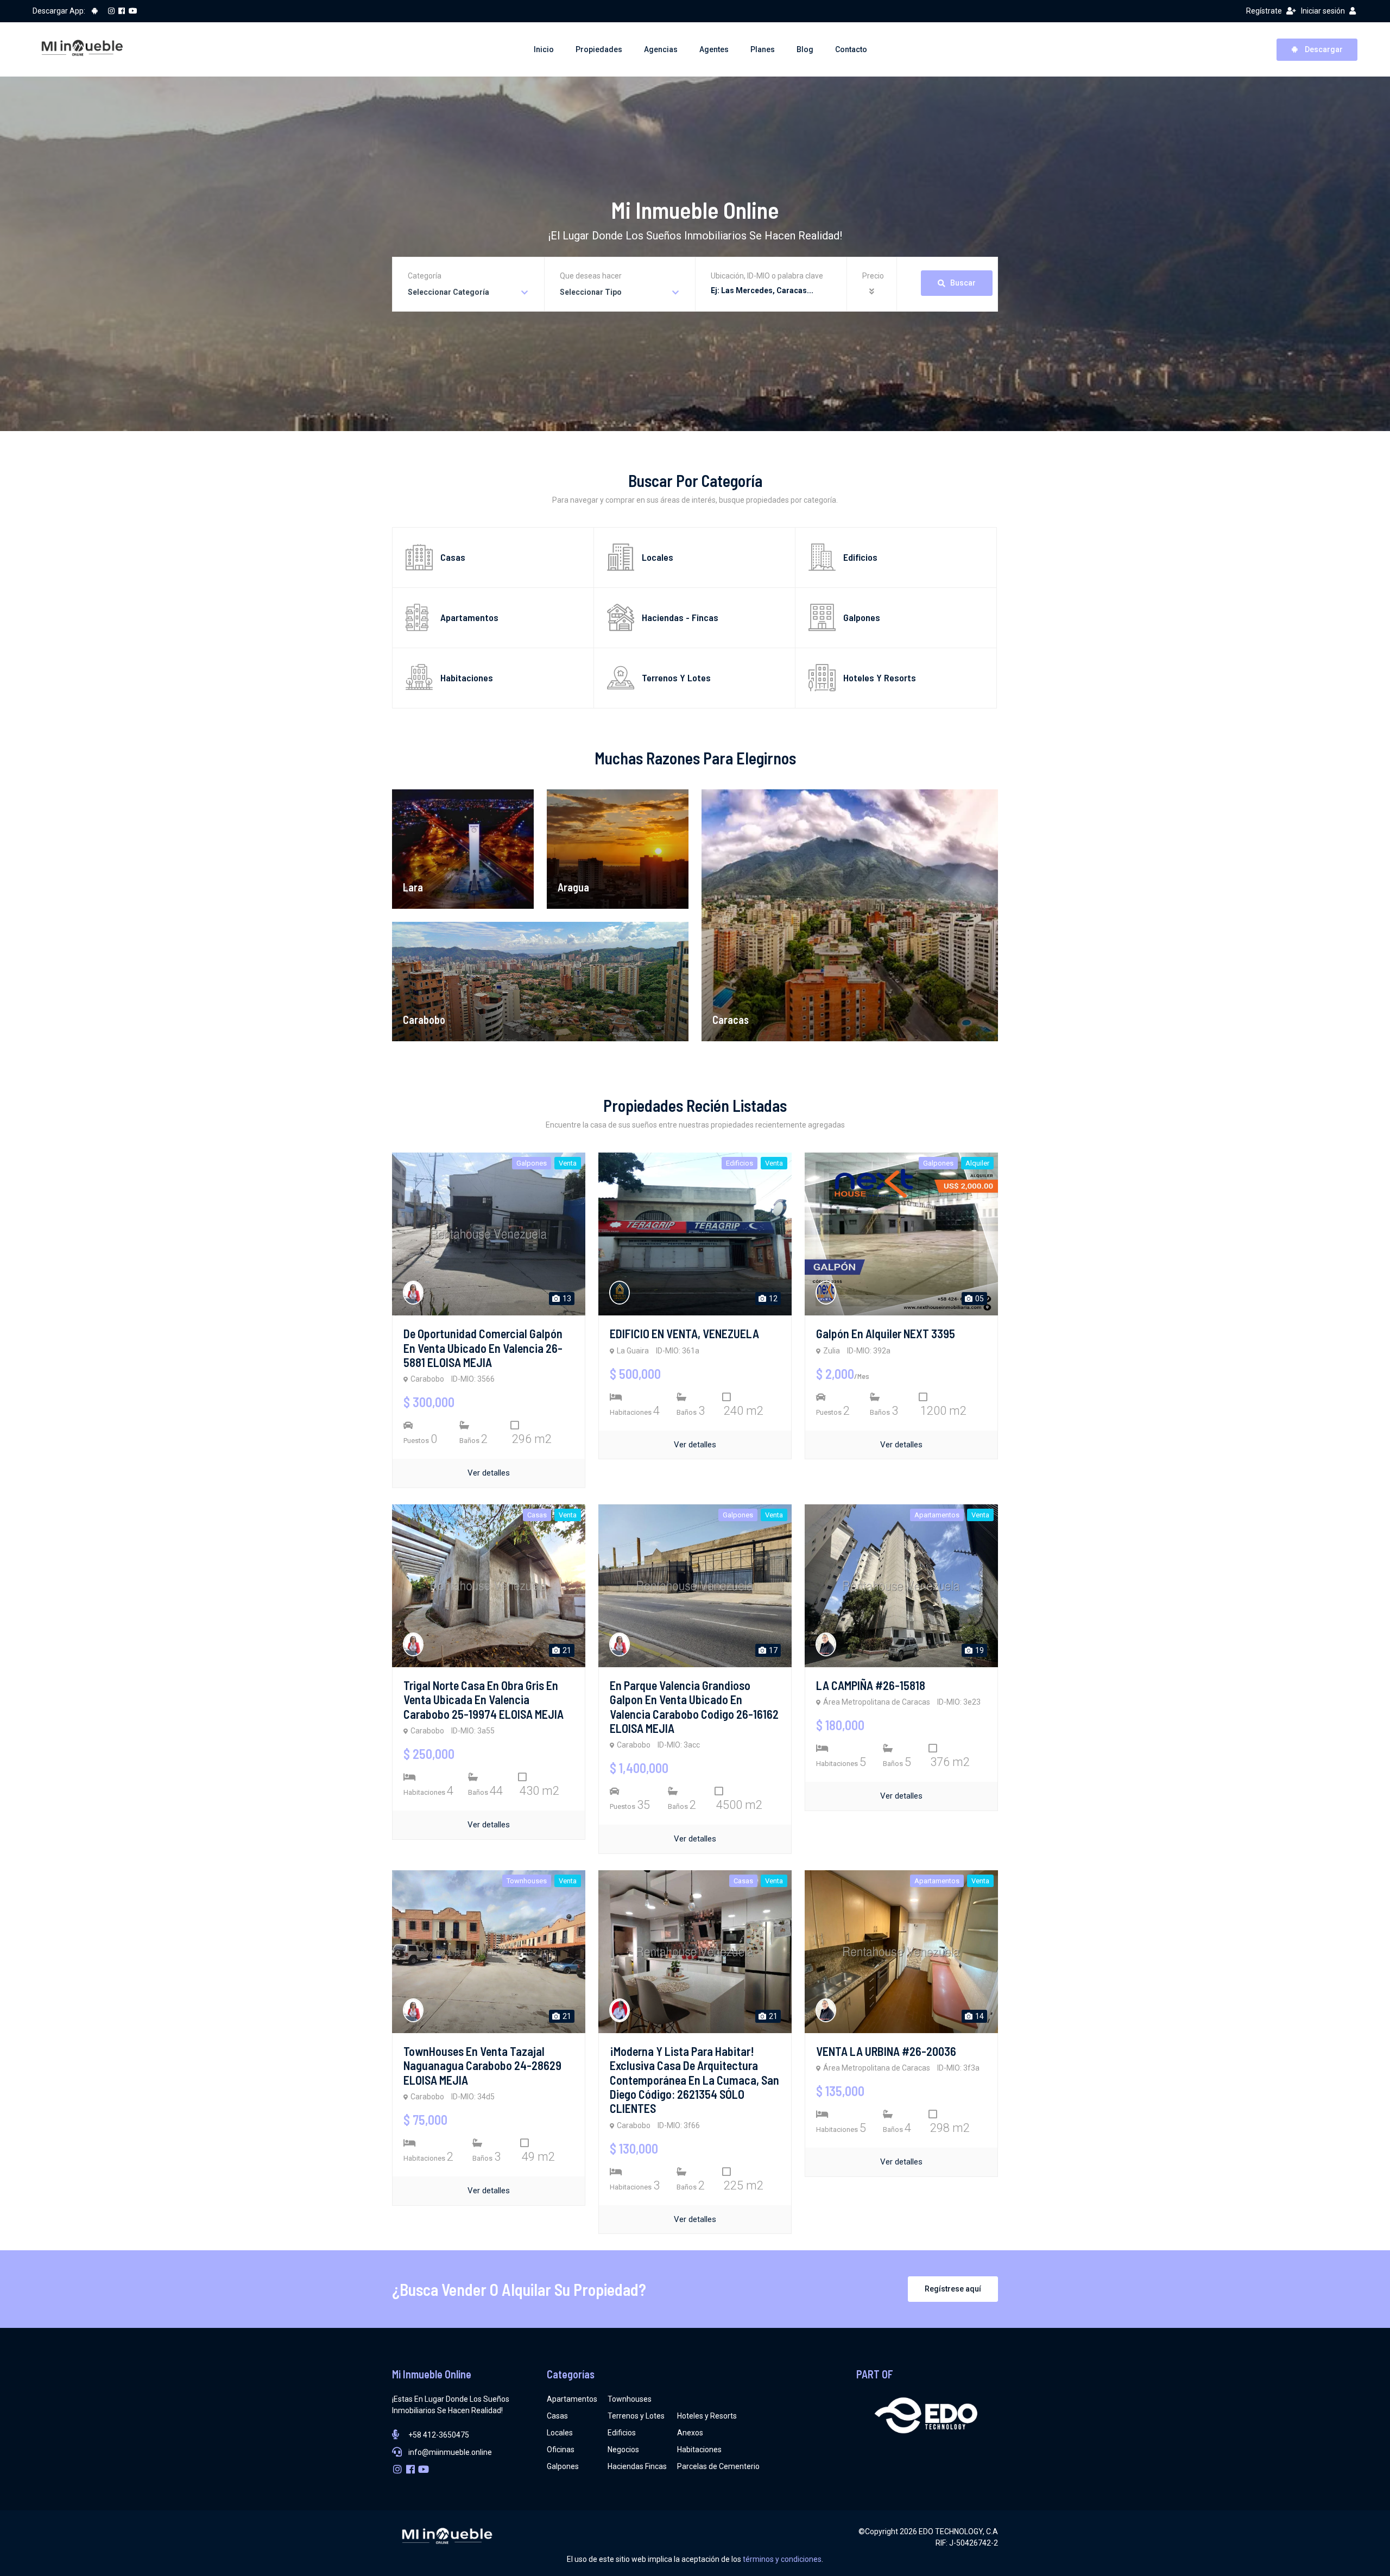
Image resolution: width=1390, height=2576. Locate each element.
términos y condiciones (782, 2559)
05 (979, 1299)
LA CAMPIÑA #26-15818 (871, 1685)
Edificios (622, 2433)
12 (772, 1299)
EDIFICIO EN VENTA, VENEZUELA (684, 1333)
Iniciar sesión (1323, 11)
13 (566, 1299)
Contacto (851, 49)
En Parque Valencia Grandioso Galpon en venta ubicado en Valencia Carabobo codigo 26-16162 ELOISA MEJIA (694, 1707)
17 (772, 1650)
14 (979, 2016)
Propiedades (599, 49)
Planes (763, 49)
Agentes (714, 49)
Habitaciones (699, 2450)
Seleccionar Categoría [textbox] (448, 292)
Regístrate (1264, 11)
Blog (805, 49)
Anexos (690, 2433)
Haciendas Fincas (637, 2466)
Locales (560, 2433)
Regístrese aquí (953, 2289)
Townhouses (630, 2399)
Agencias (661, 49)
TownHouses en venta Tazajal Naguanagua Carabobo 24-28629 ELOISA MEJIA (482, 2065)
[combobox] (468, 292)
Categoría (425, 276)
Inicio (544, 49)
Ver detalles (489, 1473)
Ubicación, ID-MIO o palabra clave (767, 276)
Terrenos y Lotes (636, 2416)
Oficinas (561, 2450)
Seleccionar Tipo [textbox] (591, 292)
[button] (873, 292)
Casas (557, 2416)
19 (979, 1650)
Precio (873, 276)
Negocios (623, 2450)
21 (566, 1650)
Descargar (1323, 49)
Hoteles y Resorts (707, 2416)
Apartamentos (572, 2399)
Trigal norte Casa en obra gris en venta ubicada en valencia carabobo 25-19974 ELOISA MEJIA (484, 1700)
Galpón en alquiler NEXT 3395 (886, 1333)
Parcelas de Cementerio (718, 2466)
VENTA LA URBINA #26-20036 (886, 2051)
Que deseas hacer (591, 276)
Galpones (563, 2466)
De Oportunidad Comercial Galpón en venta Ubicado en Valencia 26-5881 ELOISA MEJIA (483, 1348)
